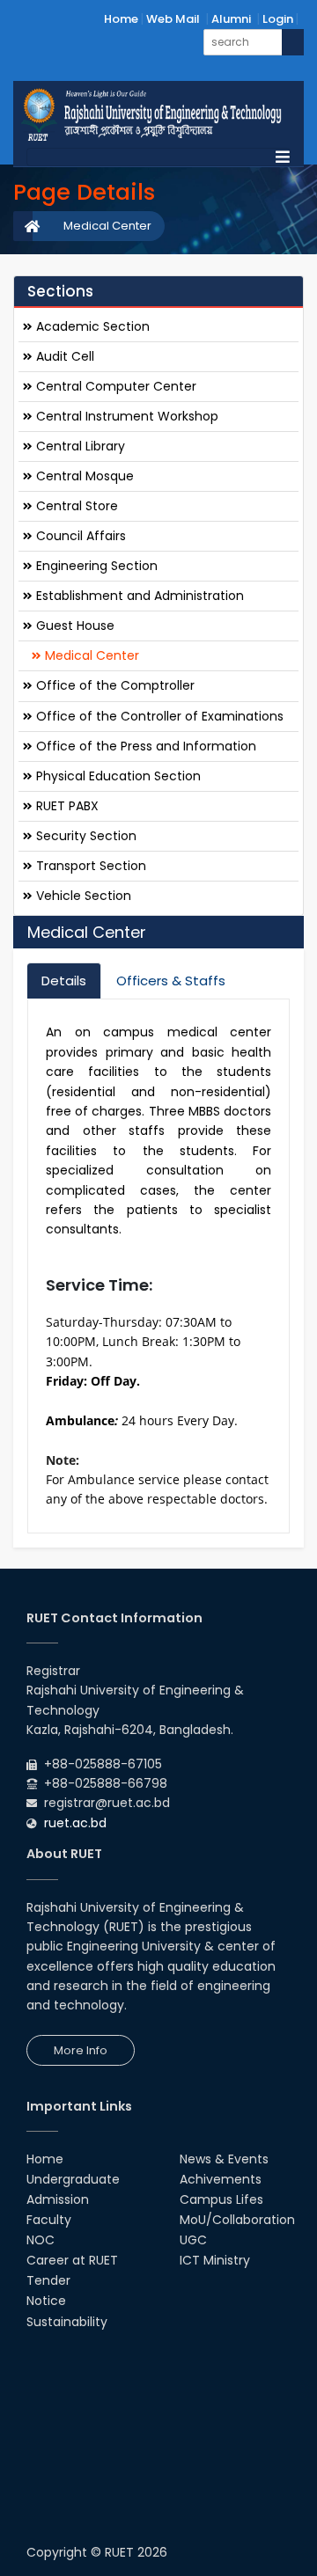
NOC (41, 2240)
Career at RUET (72, 2260)
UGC (193, 2240)
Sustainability (67, 2322)
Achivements (221, 2179)
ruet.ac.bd (75, 1823)
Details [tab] (64, 981)
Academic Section (91, 326)
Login (278, 19)
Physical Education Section (117, 776)
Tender (48, 2280)
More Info (81, 2050)
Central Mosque (83, 476)
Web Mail (173, 19)
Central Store (75, 506)
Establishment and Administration (138, 596)
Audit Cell (63, 356)
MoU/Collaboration (237, 2220)
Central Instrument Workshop (125, 416)
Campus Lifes (221, 2199)
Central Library (79, 446)
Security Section (85, 836)
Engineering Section (95, 566)
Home (121, 19)
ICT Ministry (215, 2260)
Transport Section (89, 866)
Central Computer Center (114, 386)
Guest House (74, 626)
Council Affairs (79, 536)
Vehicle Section (82, 896)
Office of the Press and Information (144, 746)
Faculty (49, 2220)
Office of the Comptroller (114, 685)
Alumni (231, 19)
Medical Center (107, 226)
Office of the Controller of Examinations (158, 716)
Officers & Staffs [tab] (171, 981)
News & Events (224, 2159)
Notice (46, 2301)
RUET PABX (66, 806)
